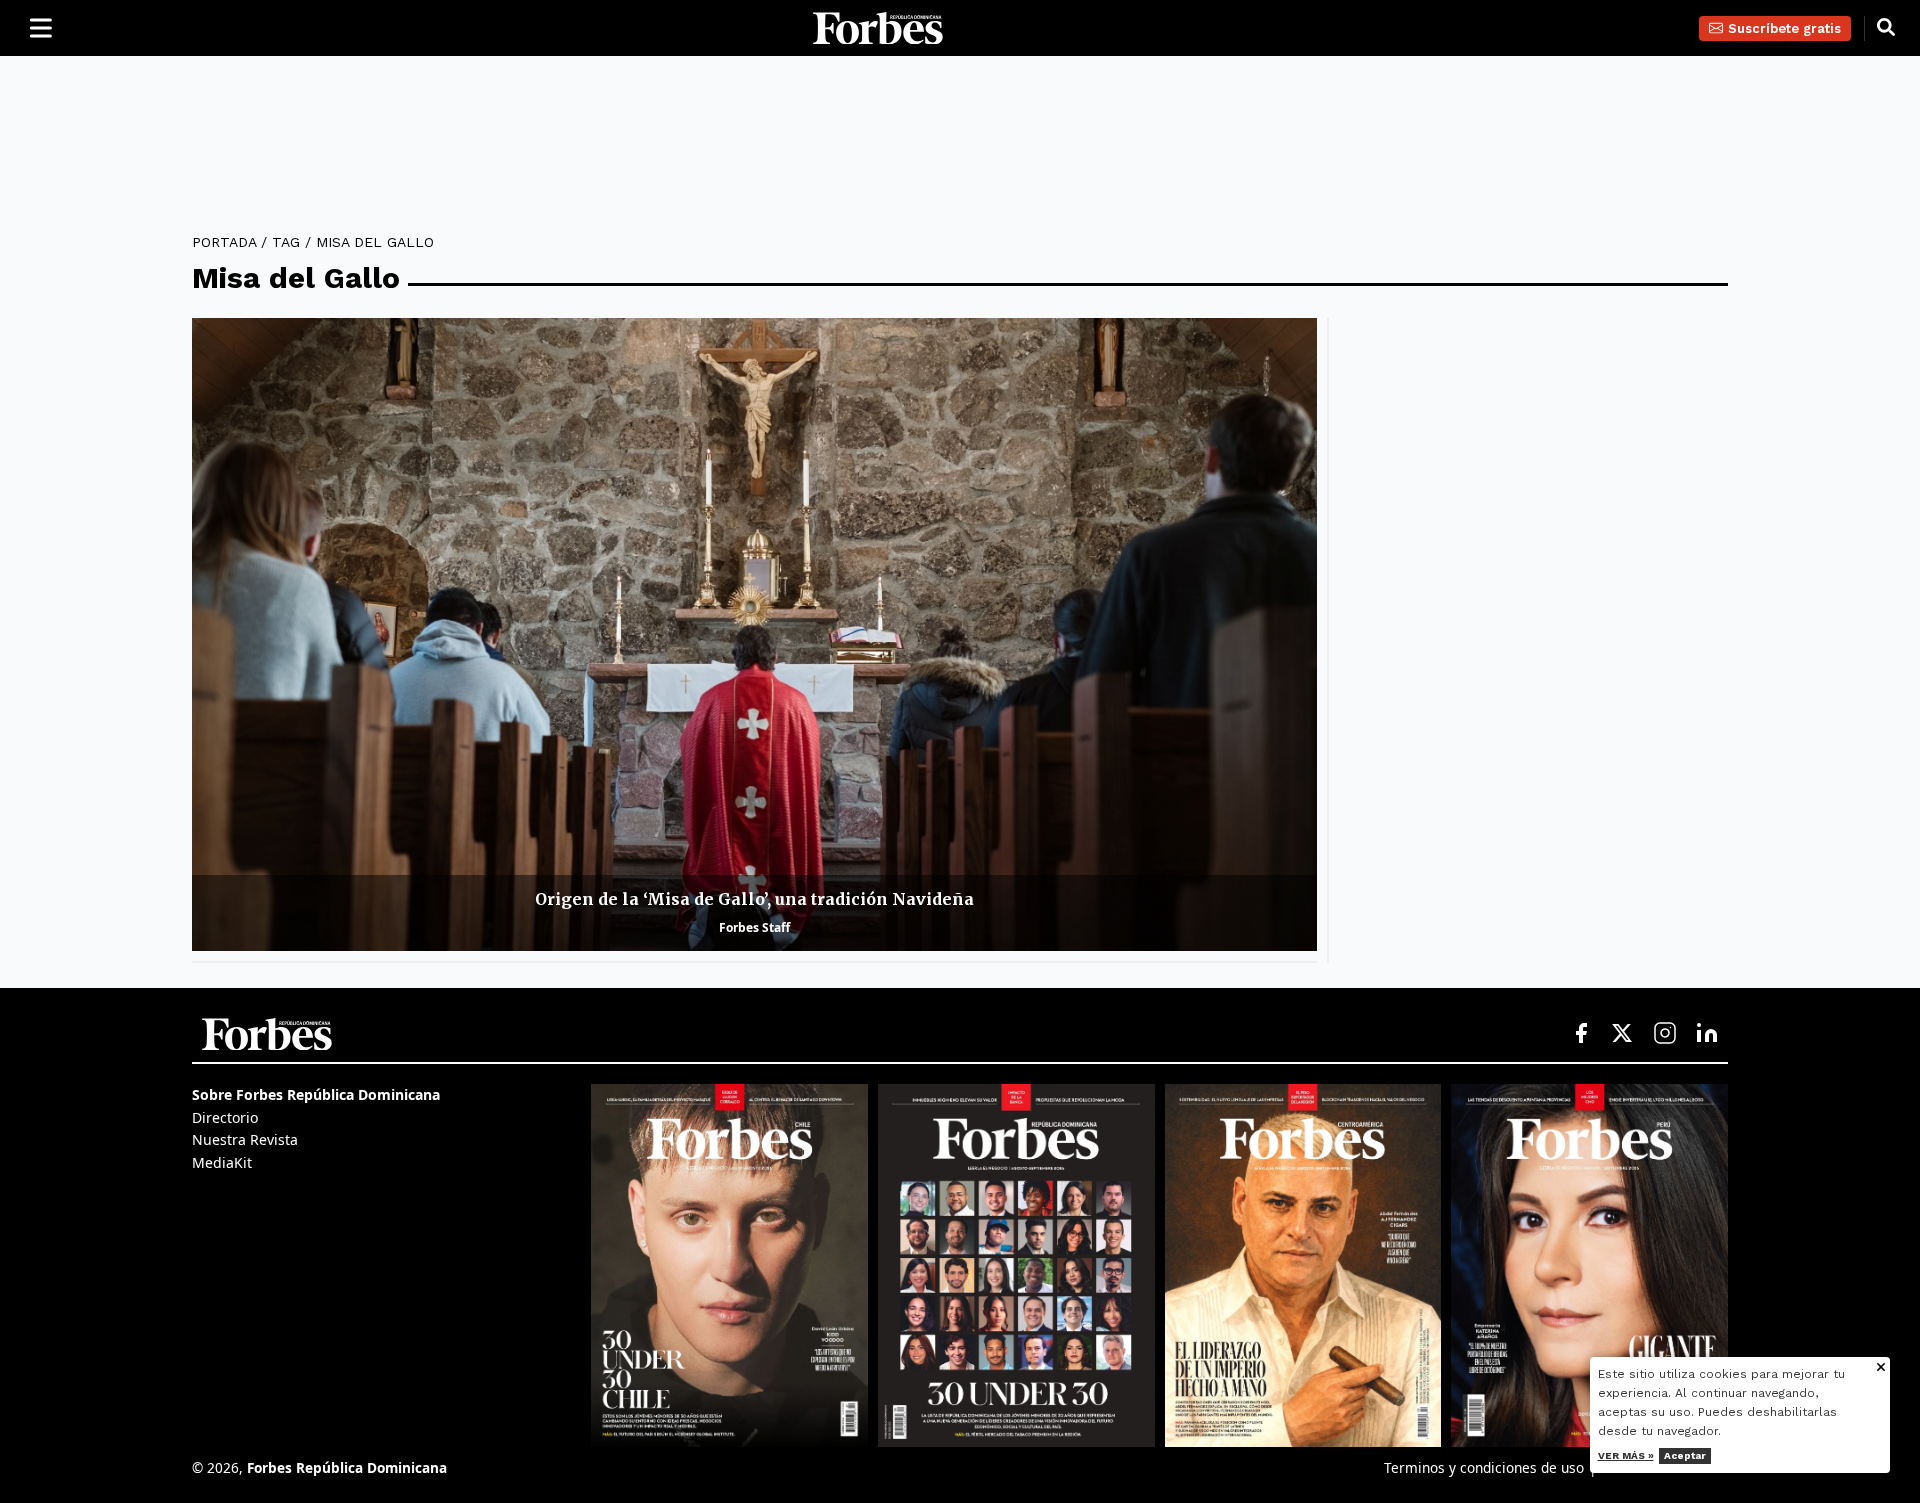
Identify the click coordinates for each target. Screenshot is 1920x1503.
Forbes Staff (754, 927)
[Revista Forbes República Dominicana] (1016, 1265)
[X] (1623, 1034)
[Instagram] (1665, 1034)
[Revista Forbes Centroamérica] (1303, 1265)
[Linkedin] (1707, 1034)
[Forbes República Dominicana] (878, 28)
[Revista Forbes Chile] (729, 1265)
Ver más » (1626, 1455)
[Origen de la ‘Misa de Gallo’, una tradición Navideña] (754, 634)
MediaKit (222, 1162)
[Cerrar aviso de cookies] (1881, 1368)
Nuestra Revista (245, 1139)
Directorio (225, 1117)
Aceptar (1685, 1455)
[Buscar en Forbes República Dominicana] (1886, 28)
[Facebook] (1581, 1034)
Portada (224, 242)
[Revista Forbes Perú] (1589, 1265)
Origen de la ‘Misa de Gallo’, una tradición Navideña (754, 899)
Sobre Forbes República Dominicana (316, 1094)
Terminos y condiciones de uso (1484, 1467)
